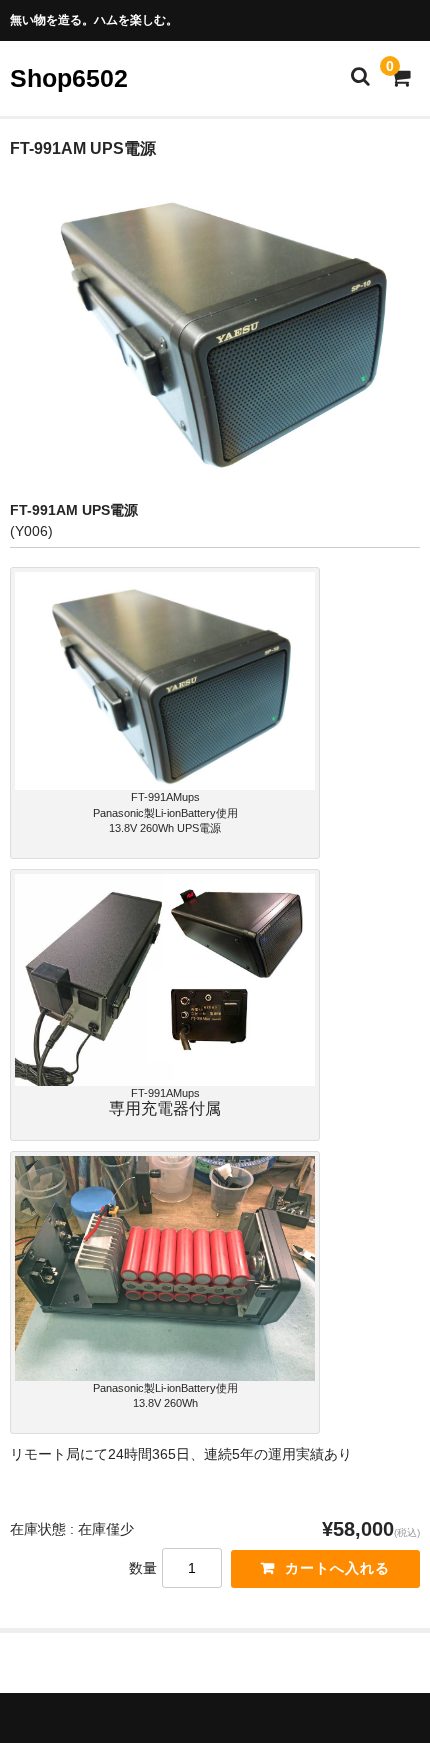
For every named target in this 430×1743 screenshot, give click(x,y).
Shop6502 (69, 78)
